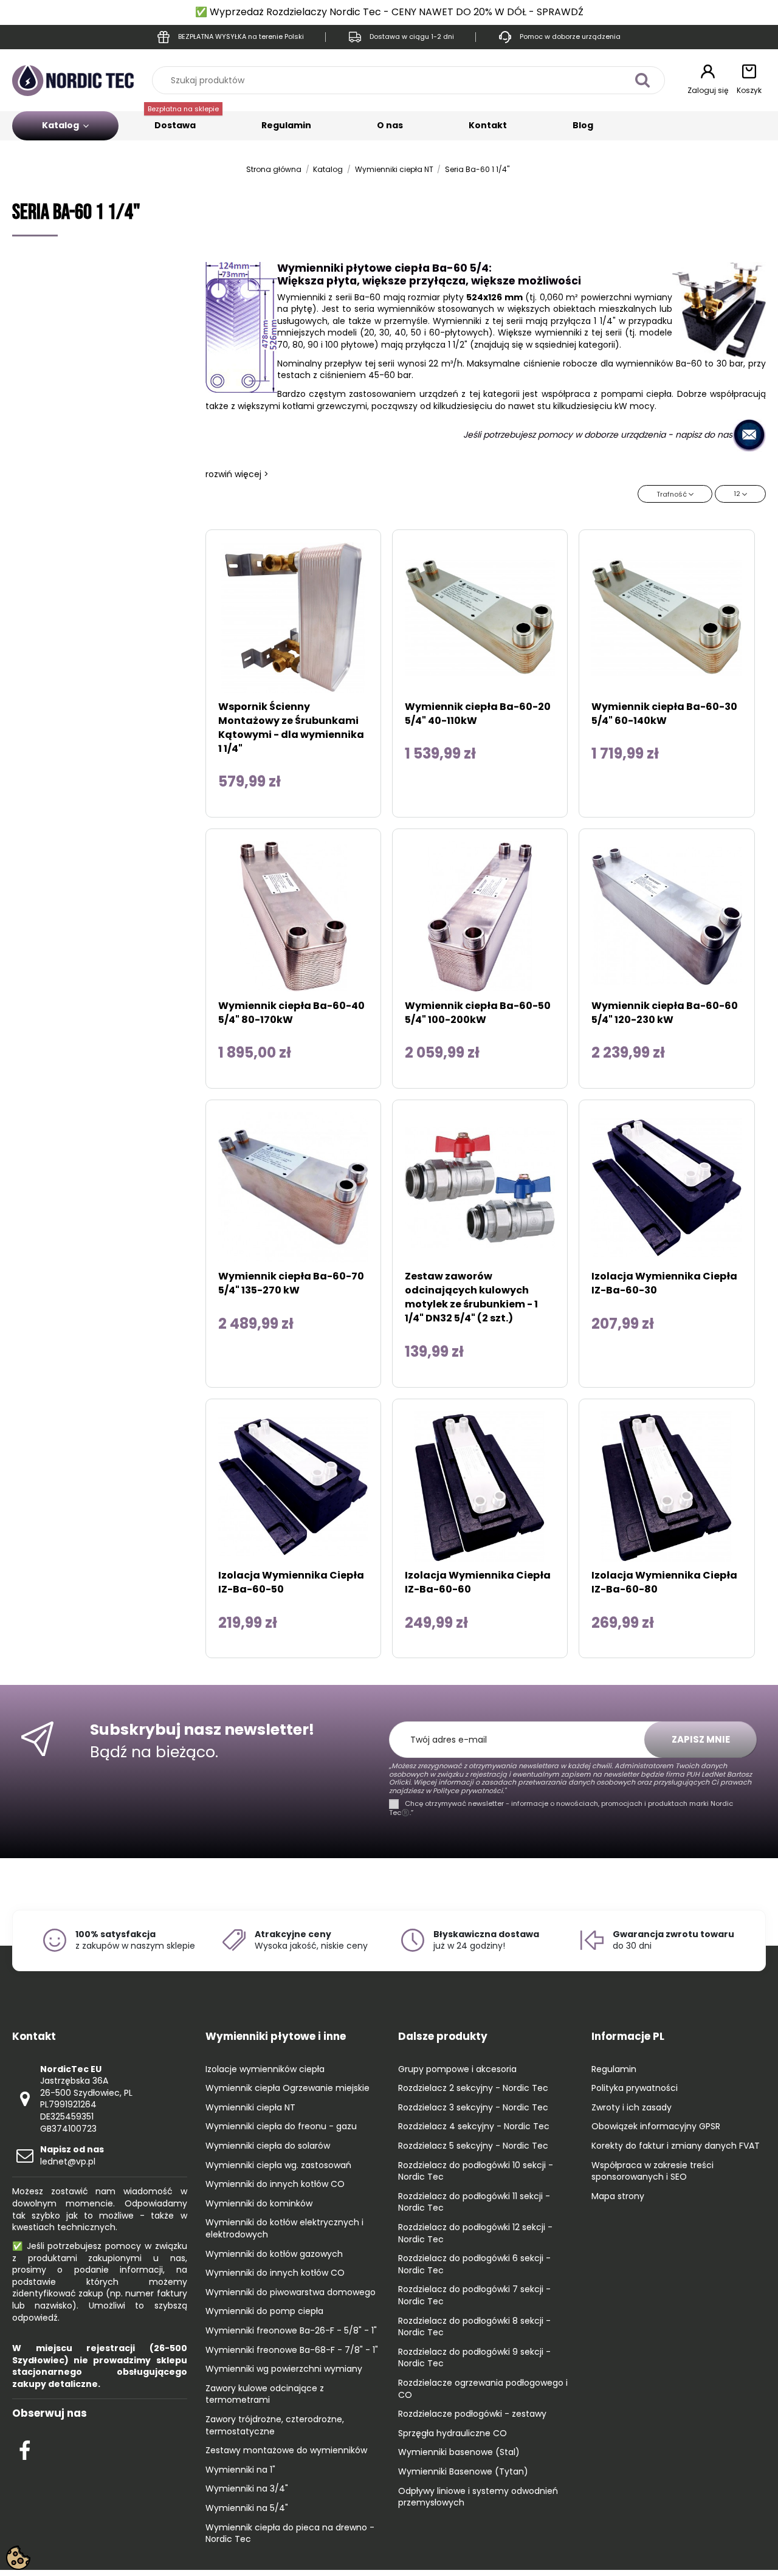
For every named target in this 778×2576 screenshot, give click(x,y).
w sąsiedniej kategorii (570, 345)
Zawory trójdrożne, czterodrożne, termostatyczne (275, 2426)
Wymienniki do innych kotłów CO (275, 2184)
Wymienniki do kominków (259, 2204)
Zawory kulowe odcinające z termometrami (265, 2395)
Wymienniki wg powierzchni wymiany (284, 2369)
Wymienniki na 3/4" (247, 2489)
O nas (390, 125)
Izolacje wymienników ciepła (265, 2069)
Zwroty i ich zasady (632, 2108)
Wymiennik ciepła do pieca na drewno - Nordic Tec (290, 2534)
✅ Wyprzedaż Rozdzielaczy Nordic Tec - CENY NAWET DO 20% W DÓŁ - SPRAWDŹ (389, 12)
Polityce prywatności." (468, 1791)
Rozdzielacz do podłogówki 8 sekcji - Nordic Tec (474, 2327)
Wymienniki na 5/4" (247, 2508)
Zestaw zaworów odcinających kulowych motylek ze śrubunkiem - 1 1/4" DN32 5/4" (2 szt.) (471, 1297)
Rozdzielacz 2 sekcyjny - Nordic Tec (473, 2088)
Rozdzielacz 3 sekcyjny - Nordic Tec (473, 2108)
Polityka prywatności (635, 2088)
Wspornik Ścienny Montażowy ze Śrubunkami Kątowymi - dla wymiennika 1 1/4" (291, 728)
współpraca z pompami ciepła (607, 394)
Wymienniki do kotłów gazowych (274, 2254)
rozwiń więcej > (237, 474)
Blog (583, 125)
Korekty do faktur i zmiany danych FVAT (676, 2146)
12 (738, 494)
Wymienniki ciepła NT (250, 2108)
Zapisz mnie (701, 1739)
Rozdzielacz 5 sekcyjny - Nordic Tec (473, 2146)
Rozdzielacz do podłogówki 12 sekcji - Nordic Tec (475, 2233)
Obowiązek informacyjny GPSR (656, 2127)
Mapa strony (618, 2196)
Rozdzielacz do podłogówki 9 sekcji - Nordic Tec (474, 2358)
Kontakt (488, 125)
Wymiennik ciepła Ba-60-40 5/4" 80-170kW (291, 1013)
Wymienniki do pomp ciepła (264, 2311)
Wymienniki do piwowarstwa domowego (291, 2292)
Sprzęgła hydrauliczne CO (453, 2433)
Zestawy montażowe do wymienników (286, 2450)
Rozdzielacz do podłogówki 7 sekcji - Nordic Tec (474, 2295)
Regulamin (286, 125)
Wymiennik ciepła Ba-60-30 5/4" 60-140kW (664, 714)
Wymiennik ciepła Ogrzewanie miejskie (287, 2088)
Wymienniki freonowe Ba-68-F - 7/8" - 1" (292, 2350)
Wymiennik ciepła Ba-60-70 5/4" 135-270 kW (291, 1283)
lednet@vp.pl (72, 2155)
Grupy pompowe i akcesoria (457, 2069)
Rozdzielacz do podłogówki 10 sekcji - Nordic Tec (476, 2171)
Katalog (61, 125)
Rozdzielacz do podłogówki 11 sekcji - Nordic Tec (474, 2202)
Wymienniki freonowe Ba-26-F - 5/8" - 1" (291, 2331)
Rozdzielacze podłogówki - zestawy (472, 2414)
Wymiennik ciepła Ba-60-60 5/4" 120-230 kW (665, 1013)
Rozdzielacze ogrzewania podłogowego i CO (483, 2389)
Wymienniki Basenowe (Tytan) (463, 2472)
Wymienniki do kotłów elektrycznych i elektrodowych (284, 2229)
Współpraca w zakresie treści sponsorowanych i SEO (652, 2171)
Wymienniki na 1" (240, 2470)
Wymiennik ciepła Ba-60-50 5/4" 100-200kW (478, 1013)
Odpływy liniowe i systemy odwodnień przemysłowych (478, 2497)
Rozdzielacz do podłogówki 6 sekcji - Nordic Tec (474, 2264)
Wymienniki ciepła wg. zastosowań (278, 2165)
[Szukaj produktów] (642, 80)
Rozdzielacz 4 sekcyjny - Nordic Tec (474, 2127)
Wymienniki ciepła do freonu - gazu (281, 2127)
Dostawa (183, 121)
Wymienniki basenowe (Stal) (459, 2452)
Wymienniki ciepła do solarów (268, 2146)
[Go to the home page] (73, 80)
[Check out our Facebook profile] (25, 2449)
